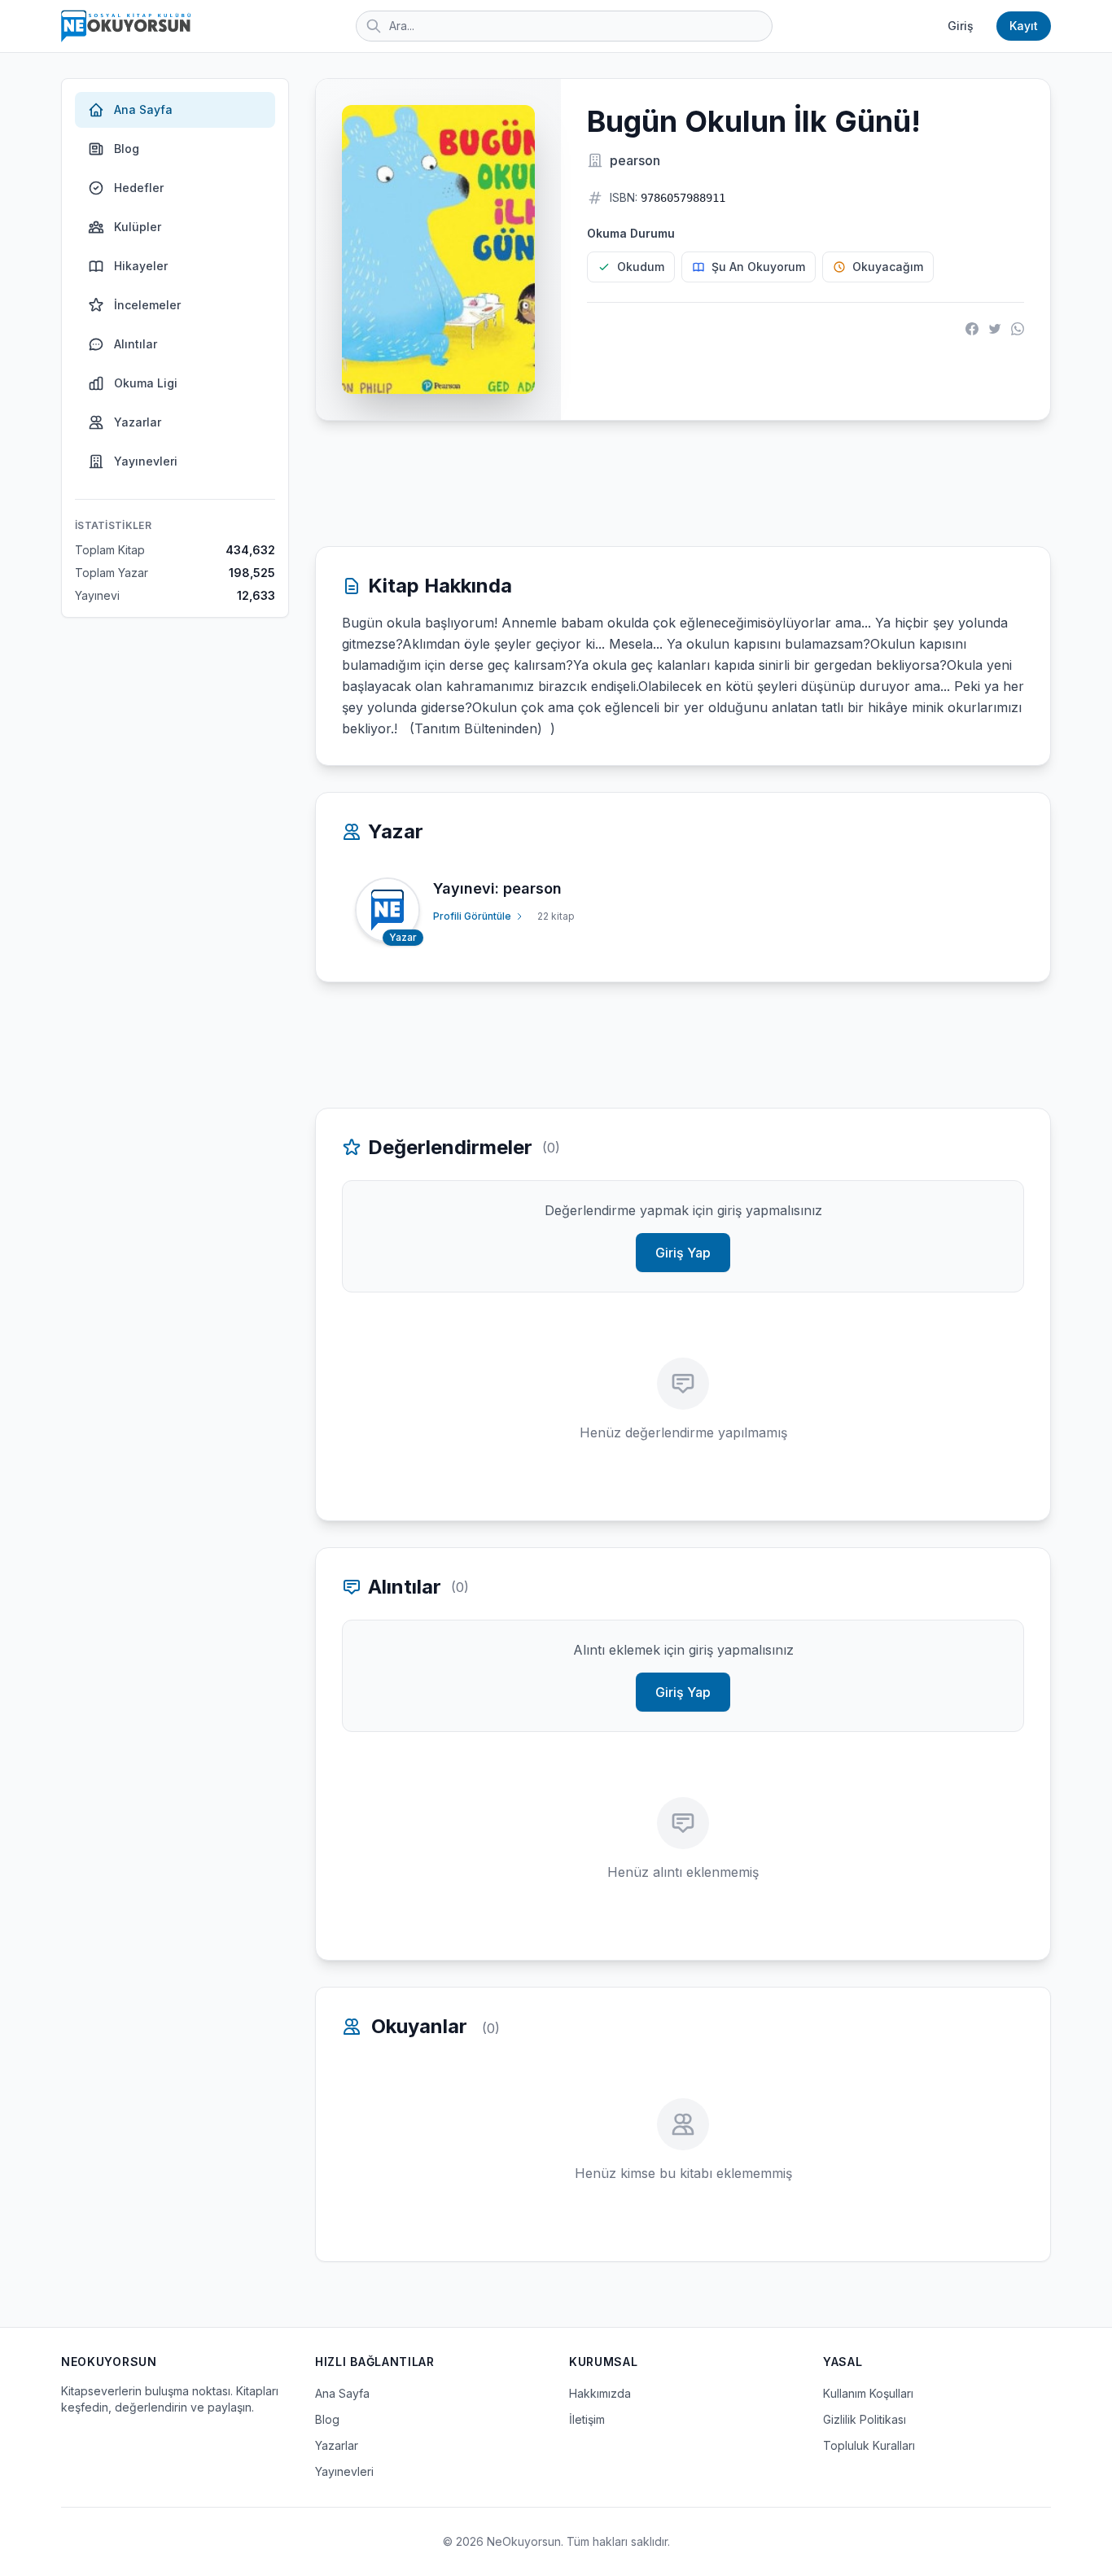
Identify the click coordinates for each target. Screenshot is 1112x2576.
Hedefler (139, 188)
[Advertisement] (683, 483)
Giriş (961, 26)
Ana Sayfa (143, 109)
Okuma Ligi (146, 383)
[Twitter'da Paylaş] (995, 329)
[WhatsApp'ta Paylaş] (1018, 329)
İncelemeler (147, 305)
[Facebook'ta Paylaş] (972, 329)
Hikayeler (141, 266)
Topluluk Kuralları (869, 2445)
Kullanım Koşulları (868, 2393)
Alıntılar (136, 344)
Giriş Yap (683, 1253)
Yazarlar (138, 422)
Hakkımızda (600, 2393)
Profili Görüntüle (472, 916)
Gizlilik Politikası (865, 2419)
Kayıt (1024, 26)
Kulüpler (138, 227)
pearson (635, 160)
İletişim (587, 2419)
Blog (127, 149)
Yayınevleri (146, 461)
